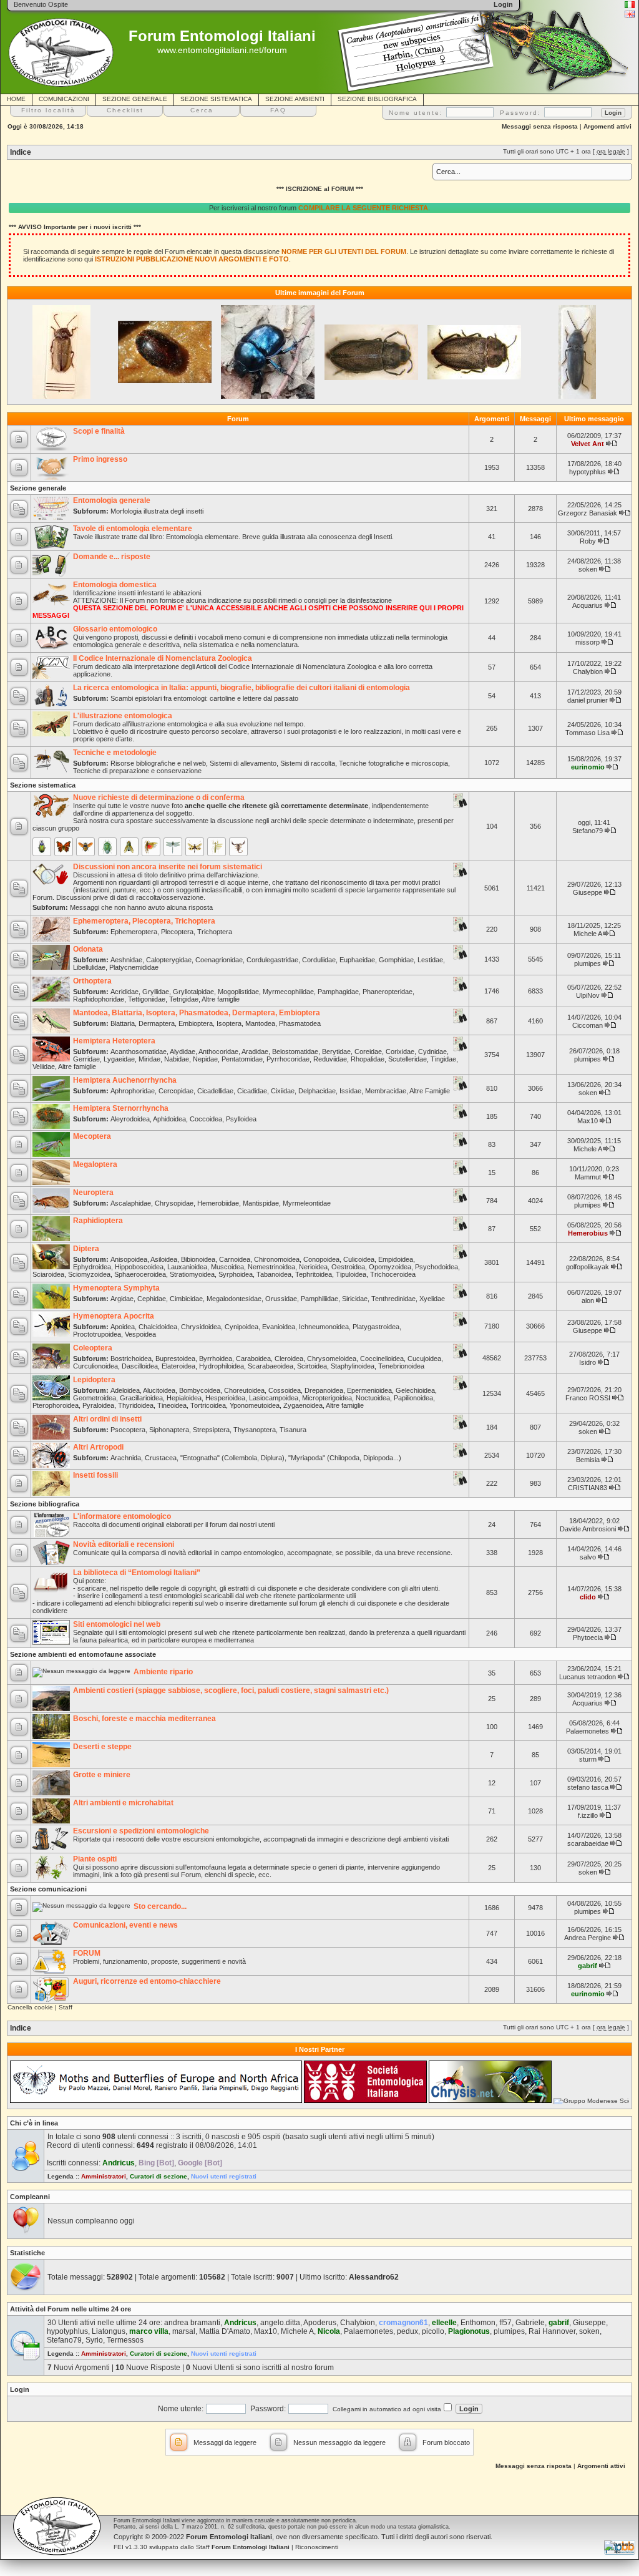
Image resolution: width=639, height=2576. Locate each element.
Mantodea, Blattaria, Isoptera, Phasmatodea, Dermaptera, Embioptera (197, 1013)
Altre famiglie (221, 999)
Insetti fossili (95, 1475)
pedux (407, 2331)
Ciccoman (588, 1025)
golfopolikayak (588, 1267)
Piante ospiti (95, 1859)
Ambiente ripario (163, 1672)
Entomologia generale (112, 500)
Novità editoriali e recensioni (124, 1544)
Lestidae (430, 960)
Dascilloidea (140, 1366)
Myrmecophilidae (288, 992)
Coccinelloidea (382, 1359)
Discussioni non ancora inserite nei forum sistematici (168, 867)
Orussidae (281, 1299)
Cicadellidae (215, 1091)
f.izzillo (588, 1815)
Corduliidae (319, 960)
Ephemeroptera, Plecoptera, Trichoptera (144, 921)
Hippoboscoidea (139, 1267)
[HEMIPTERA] (107, 847)
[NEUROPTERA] (195, 847)
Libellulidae (89, 967)
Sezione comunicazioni (48, 1889)
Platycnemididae (134, 967)
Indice (21, 152)
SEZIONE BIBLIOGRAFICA (377, 99)
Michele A (588, 934)
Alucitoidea (159, 1390)
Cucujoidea (424, 1359)
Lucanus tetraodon (588, 1677)
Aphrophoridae (133, 1091)
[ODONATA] (173, 847)
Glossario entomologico (115, 629)
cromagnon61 (403, 2323)
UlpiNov (588, 995)
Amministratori (104, 2176)
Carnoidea (235, 1259)
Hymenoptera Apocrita (114, 1316)
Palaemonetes (588, 1731)
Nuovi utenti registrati (224, 2176)
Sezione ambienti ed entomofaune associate (83, 1654)
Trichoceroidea (393, 1274)
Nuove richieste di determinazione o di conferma (159, 798)
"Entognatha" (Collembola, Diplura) (232, 1458)
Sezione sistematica (43, 785)
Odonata (88, 949)
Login (20, 2389)
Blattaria (123, 1023)
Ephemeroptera (134, 932)
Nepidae (205, 1059)
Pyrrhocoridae (288, 1059)
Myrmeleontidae (307, 1203)
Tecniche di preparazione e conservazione (137, 771)
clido (588, 1597)
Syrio (94, 2340)
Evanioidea (279, 1327)
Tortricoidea (208, 1405)
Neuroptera (93, 1193)
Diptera (86, 1249)
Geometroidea (95, 1398)
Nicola (329, 2331)
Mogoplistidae (238, 992)
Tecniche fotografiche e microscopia (393, 763)
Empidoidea (396, 1259)
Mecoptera (92, 1136)
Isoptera (229, 1023)
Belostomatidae (295, 1051)
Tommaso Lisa (588, 733)
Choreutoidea (244, 1390)
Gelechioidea (415, 1390)
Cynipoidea (241, 1327)
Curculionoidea (95, 1366)
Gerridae (86, 1059)
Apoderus (320, 2323)
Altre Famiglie (430, 1091)
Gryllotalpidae (193, 992)
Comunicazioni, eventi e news (125, 1925)
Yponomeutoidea (255, 1405)
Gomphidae (396, 960)
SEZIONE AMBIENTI (295, 99)
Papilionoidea (413, 1398)
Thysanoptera (255, 1430)
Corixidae (400, 1051)
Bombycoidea (200, 1390)
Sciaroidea (48, 1274)
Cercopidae (176, 1091)
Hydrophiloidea (222, 1366)
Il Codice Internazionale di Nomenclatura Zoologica (163, 658)
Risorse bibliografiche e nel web (158, 763)
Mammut (588, 1177)
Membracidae (386, 1091)
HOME (16, 99)
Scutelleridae (407, 1059)
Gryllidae (156, 992)
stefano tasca (588, 1787)
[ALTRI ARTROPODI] (238, 847)
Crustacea (161, 1458)
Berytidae (336, 1051)
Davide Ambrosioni (588, 1529)
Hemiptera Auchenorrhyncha (125, 1080)
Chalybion (588, 671)
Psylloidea (241, 1119)
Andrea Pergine (588, 1938)
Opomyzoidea (390, 1267)
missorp (588, 642)
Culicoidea (359, 1259)
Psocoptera (128, 1430)
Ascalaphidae (131, 1203)
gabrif (588, 1966)
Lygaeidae (119, 1059)
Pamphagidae (338, 992)
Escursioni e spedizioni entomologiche (141, 1831)
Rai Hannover (552, 2331)
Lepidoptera (94, 1380)
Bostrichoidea (131, 1359)
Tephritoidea (314, 1274)
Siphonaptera (169, 1430)
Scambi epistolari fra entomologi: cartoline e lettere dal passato (204, 698)
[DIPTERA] (129, 847)
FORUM (87, 1953)
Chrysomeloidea (332, 1359)
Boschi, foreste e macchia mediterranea (144, 1719)
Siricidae (355, 1299)
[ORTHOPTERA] (151, 847)
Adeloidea (125, 1390)
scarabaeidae (588, 1843)
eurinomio (588, 767)
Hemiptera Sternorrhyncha (121, 1108)
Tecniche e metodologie (115, 753)
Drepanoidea (324, 1390)
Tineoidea (172, 1405)
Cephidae (152, 1299)
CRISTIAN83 (588, 1488)
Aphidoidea (169, 1119)
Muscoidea (227, 1267)
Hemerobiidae (218, 1203)
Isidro (588, 1362)
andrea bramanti (192, 2323)
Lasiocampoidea (274, 1398)
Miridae (149, 1059)
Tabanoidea (274, 1274)
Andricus (119, 2163)
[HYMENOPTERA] (85, 847)
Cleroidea (289, 1359)
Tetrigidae (184, 999)
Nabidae (177, 1059)
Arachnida (126, 1458)
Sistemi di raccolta (308, 763)
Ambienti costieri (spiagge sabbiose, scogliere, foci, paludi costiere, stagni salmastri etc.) (231, 1690)
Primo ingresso (100, 459)
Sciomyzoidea (89, 1274)
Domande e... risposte (112, 557)
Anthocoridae (218, 1051)
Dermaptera (157, 1023)
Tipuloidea (351, 1274)
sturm (588, 1759)
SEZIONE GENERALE (135, 99)
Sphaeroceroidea (140, 1274)
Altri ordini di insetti (107, 1419)
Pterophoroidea (56, 1405)
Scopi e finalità (99, 431)
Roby (588, 541)
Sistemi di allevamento (243, 763)
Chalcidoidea (158, 1327)
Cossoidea (285, 1390)
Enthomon (478, 2323)
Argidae (122, 1299)
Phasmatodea (300, 1023)
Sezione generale (38, 488)
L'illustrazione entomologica (123, 716)
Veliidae (44, 1066)
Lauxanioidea (187, 1267)
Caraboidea (253, 1359)
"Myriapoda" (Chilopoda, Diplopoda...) (345, 1458)
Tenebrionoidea (401, 1366)
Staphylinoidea (353, 1366)
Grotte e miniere (102, 1775)
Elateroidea (178, 1366)
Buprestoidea (175, 1359)
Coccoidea (206, 1119)
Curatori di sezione (159, 2176)
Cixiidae (283, 1091)
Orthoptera (92, 981)
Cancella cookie (30, 2007)
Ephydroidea (92, 1267)
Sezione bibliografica (45, 1504)
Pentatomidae (242, 1059)
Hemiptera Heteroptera (114, 1041)
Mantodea (260, 1023)
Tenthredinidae (393, 1299)
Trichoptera (215, 932)
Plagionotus (469, 2331)
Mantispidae (261, 1203)
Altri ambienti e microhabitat (123, 1803)
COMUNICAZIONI (64, 99)
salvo (588, 1557)
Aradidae (255, 1051)
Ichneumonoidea (324, 1327)
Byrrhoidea (216, 1359)
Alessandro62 (374, 2277)
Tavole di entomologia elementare (133, 529)
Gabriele (530, 2323)
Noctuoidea (373, 1398)
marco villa (149, 2331)
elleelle (444, 2323)
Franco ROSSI (588, 1398)
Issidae (350, 1091)
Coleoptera (93, 1348)
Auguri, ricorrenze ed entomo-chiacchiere (147, 1981)
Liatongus (109, 2331)
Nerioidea (313, 1267)
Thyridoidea (136, 1405)
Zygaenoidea (303, 1405)
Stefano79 (588, 831)
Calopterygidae (169, 960)
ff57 (505, 2323)
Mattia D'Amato (225, 2331)
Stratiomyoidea (192, 1274)
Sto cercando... (160, 1906)
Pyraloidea (98, 1405)
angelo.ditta (280, 2323)
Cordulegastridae (272, 960)
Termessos (125, 2340)
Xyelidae (432, 1299)
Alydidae (183, 1051)
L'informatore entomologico (122, 1516)
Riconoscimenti (317, 2547)
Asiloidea (164, 1259)
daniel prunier (588, 700)
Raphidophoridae (99, 999)
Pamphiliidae (319, 1299)
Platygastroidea (376, 1327)
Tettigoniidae (147, 999)
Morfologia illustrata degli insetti (157, 511)
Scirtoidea (312, 1366)
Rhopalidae (368, 1059)
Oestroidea (348, 1267)
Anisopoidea (129, 1259)
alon (588, 1300)
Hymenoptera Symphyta (116, 1288)
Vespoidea (140, 1334)
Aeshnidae (126, 960)
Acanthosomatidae (139, 1051)
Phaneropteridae (388, 992)
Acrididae (124, 992)
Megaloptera (95, 1164)
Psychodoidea (437, 1267)
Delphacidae (317, 1091)
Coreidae (368, 1051)
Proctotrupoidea (97, 1334)
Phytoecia (588, 1637)
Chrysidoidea (201, 1327)
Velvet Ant (588, 444)
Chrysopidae (174, 1203)
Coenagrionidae (219, 960)
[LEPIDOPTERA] (64, 847)
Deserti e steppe (102, 1747)
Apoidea (123, 1327)
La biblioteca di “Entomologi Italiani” (137, 1573)
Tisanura (293, 1430)
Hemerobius (588, 1233)
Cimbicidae (186, 1299)
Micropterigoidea (327, 1398)
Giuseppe (588, 892)
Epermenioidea (369, 1390)
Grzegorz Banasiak (588, 513)
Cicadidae (252, 1091)
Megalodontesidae (234, 1299)
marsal (184, 2331)
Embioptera (196, 1023)
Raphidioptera (98, 1221)
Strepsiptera (211, 1430)
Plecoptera (177, 932)
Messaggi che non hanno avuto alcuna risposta (141, 907)
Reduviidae (330, 1059)
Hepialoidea (184, 1398)
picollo (433, 2331)
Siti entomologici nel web (117, 1624)
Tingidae (443, 1059)
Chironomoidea (277, 1259)
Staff (66, 2007)
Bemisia (588, 1460)
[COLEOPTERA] (42, 847)
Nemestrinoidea (271, 1267)
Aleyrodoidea (130, 1119)
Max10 (588, 1121)
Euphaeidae (357, 960)
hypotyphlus (588, 472)
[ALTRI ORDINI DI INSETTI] (217, 847)
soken (588, 569)
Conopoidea (321, 1259)
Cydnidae (432, 1051)
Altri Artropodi (98, 1447)
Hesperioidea (225, 1398)
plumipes (588, 964)
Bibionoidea (198, 1259)
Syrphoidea (236, 1274)
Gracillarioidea (141, 1398)
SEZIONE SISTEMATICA (216, 99)
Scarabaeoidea (271, 1366)
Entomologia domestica (115, 585)
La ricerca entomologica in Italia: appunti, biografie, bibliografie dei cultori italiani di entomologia (241, 688)
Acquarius (588, 605)
